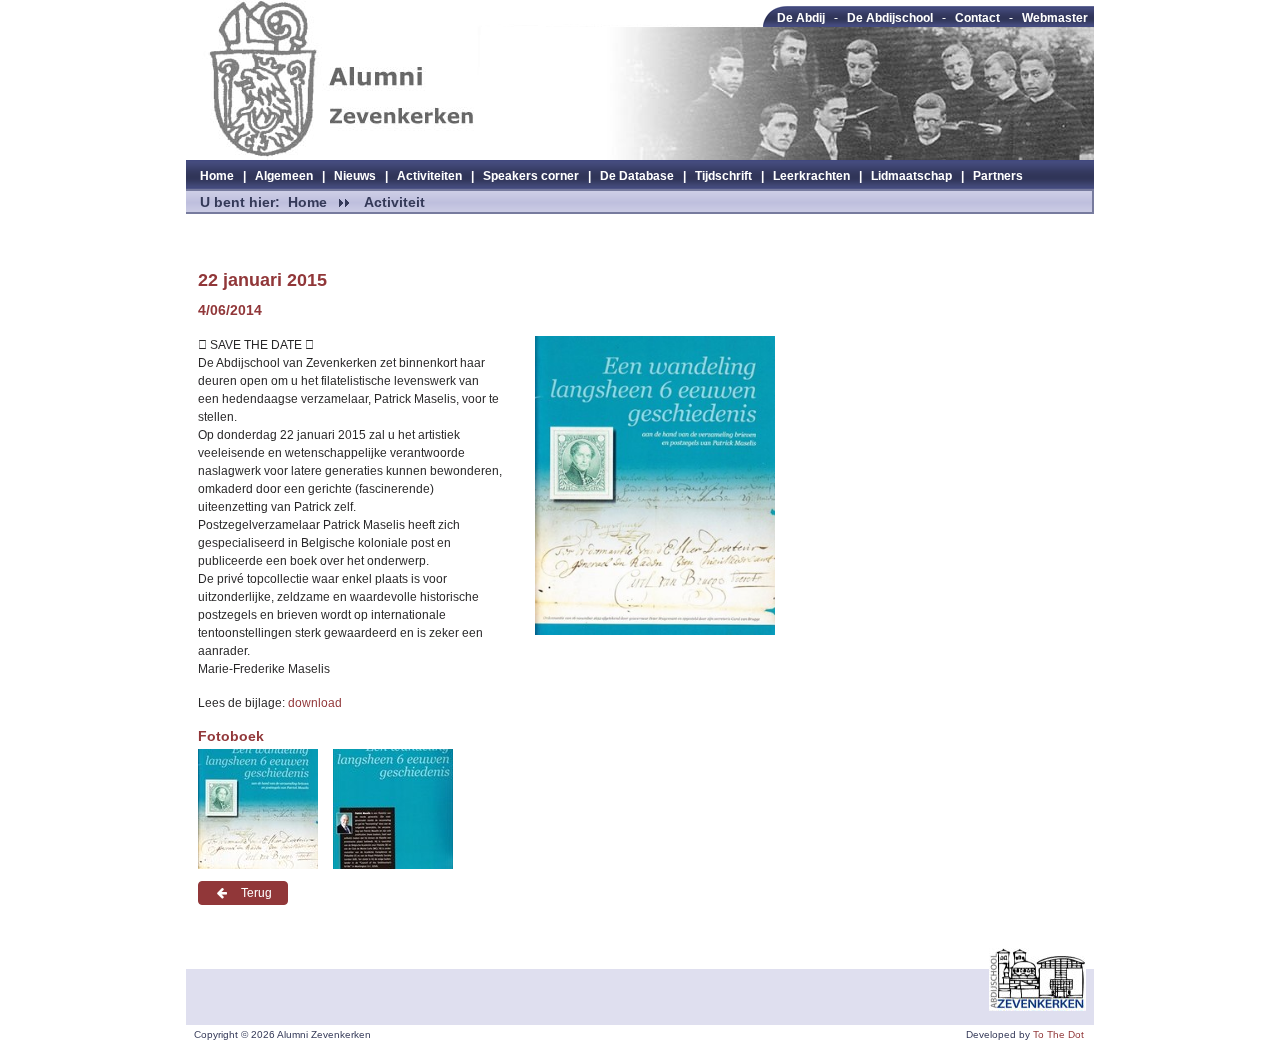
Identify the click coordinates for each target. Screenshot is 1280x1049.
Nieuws (355, 176)
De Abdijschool (890, 18)
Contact (977, 18)
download (315, 703)
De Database (637, 176)
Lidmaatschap (911, 176)
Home (217, 176)
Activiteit (394, 202)
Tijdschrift (723, 176)
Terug (256, 893)
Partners (998, 176)
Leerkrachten (811, 176)
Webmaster (1055, 18)
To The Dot (1058, 1034)
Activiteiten (429, 176)
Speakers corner (531, 176)
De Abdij (801, 18)
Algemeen (284, 176)
